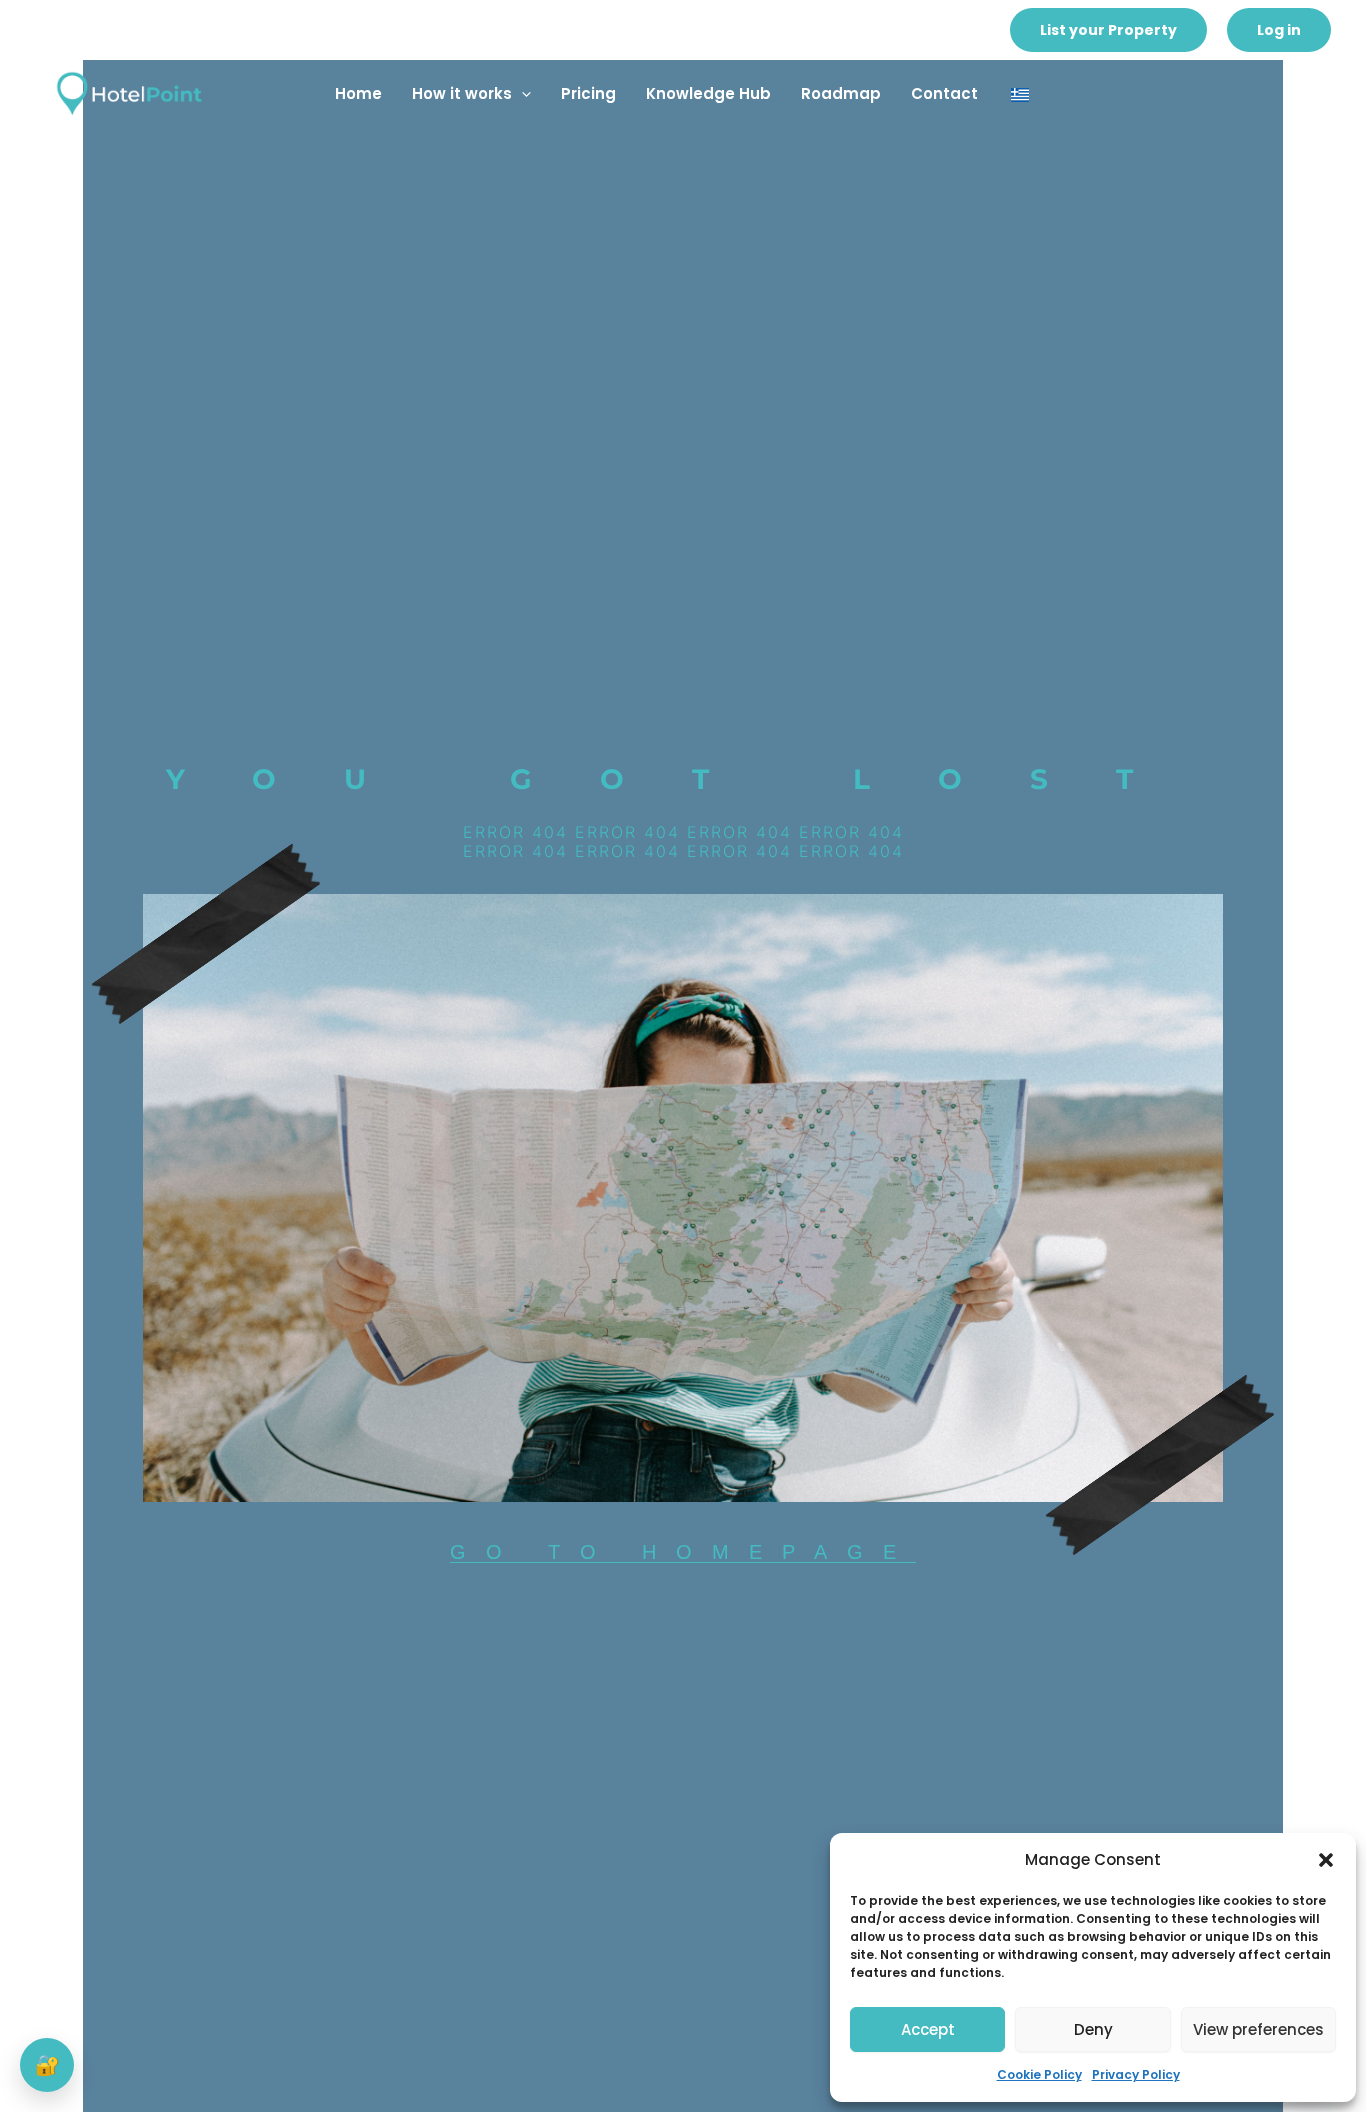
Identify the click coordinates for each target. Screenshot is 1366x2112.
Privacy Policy (1136, 2074)
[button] (1326, 1860)
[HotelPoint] (130, 92)
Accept (928, 2029)
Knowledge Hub (708, 93)
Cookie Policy (1039, 2074)
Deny (1093, 2029)
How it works (462, 93)
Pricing (588, 93)
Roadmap (841, 93)
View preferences (1258, 2029)
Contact (944, 93)
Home (358, 93)
